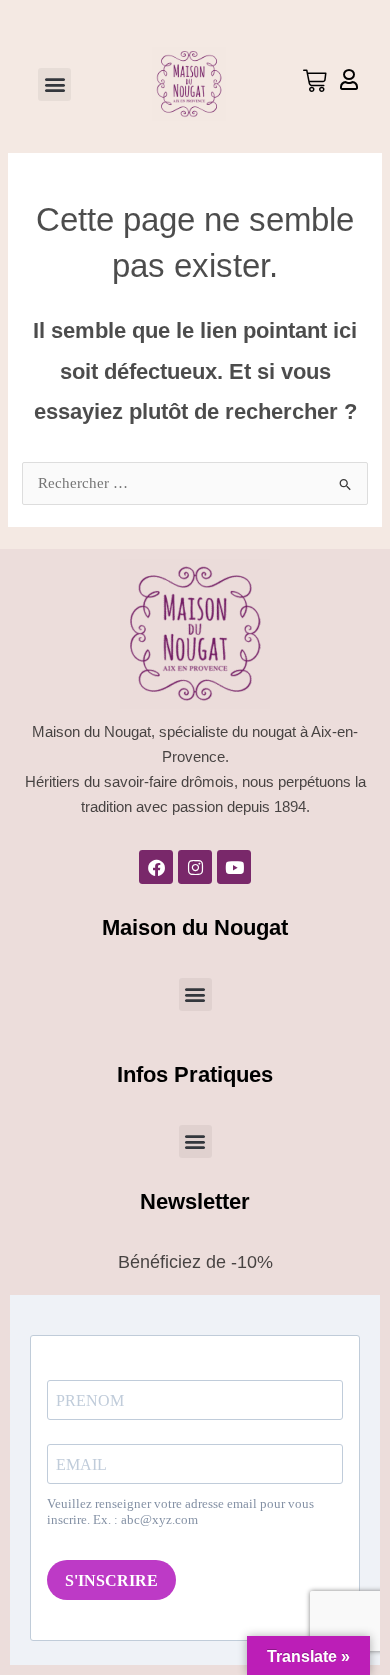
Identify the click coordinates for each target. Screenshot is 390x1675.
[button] (54, 84)
